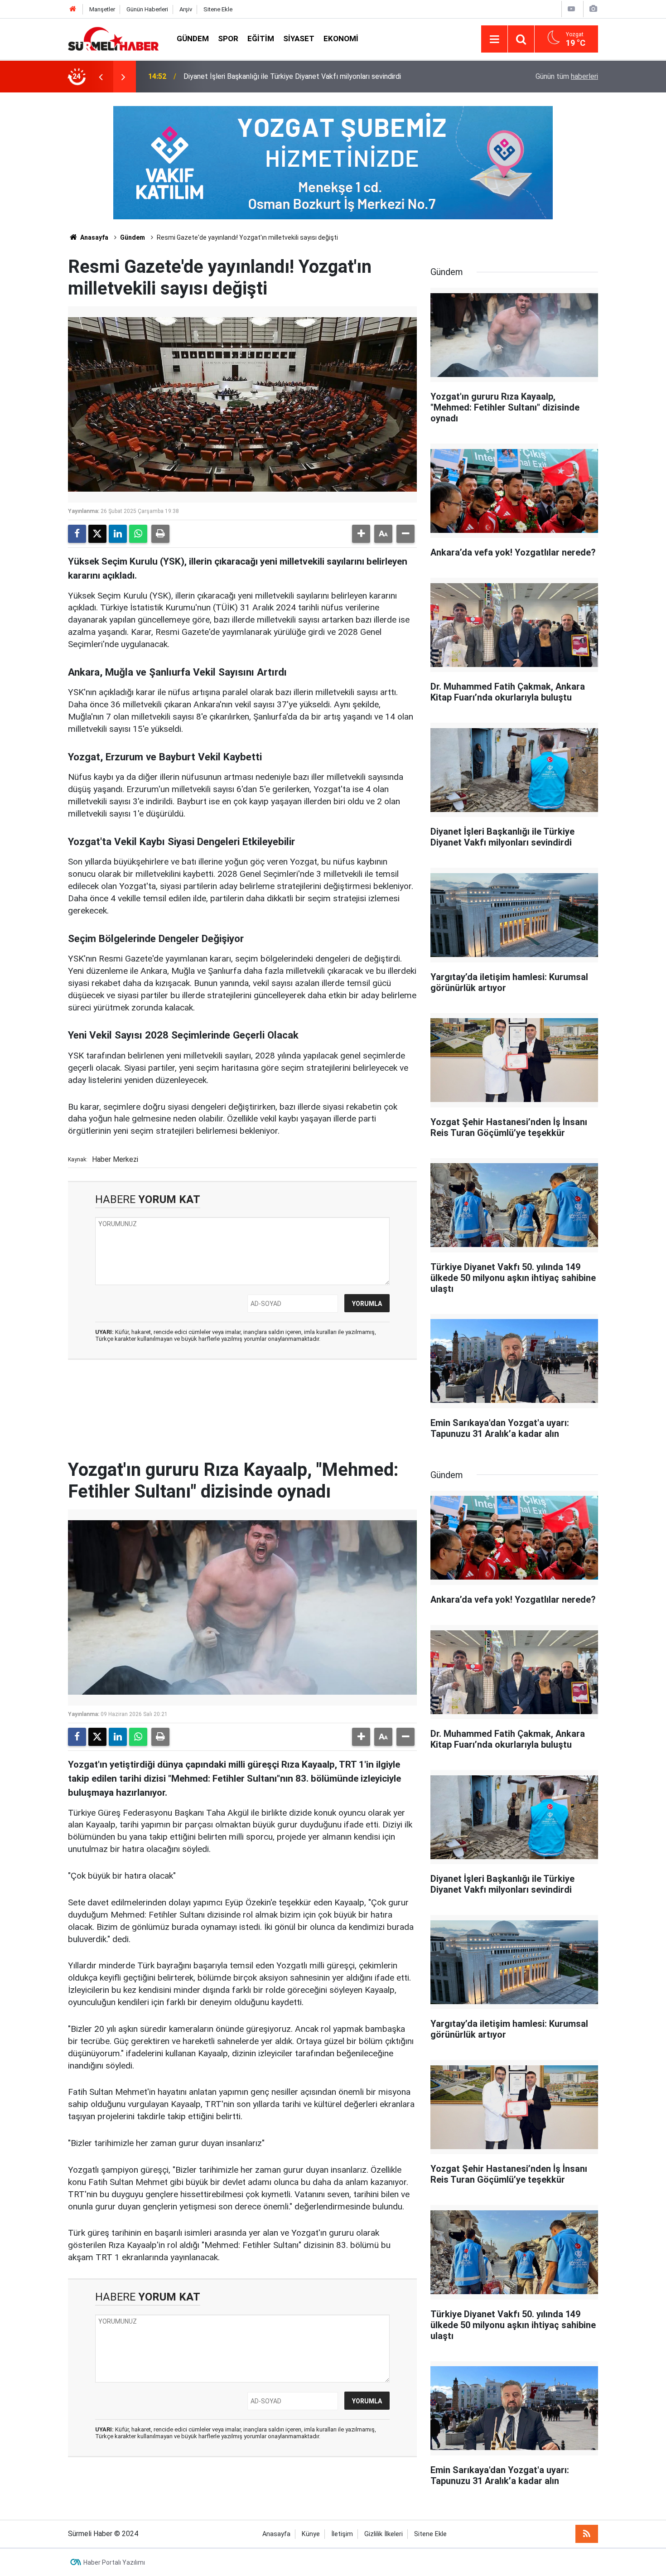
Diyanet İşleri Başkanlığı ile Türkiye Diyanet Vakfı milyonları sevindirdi (292, 76)
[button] (361, 534)
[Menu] (494, 39)
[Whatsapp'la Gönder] (138, 534)
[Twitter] (97, 534)
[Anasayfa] (73, 9)
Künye (311, 2534)
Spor (228, 39)
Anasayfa (94, 237)
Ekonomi (341, 39)
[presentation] (101, 77)
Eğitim (261, 39)
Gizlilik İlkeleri (384, 2534)
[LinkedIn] (118, 534)
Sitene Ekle (218, 9)
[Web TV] (571, 9)
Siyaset (299, 39)
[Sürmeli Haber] (113, 38)
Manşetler (102, 9)
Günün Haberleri (147, 9)
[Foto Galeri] (593, 9)
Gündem (193, 39)
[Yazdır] (160, 534)
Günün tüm (567, 76)
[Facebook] (77, 534)
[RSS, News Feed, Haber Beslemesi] (587, 2534)
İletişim (342, 2534)
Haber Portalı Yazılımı (114, 2562)
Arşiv (186, 9)
